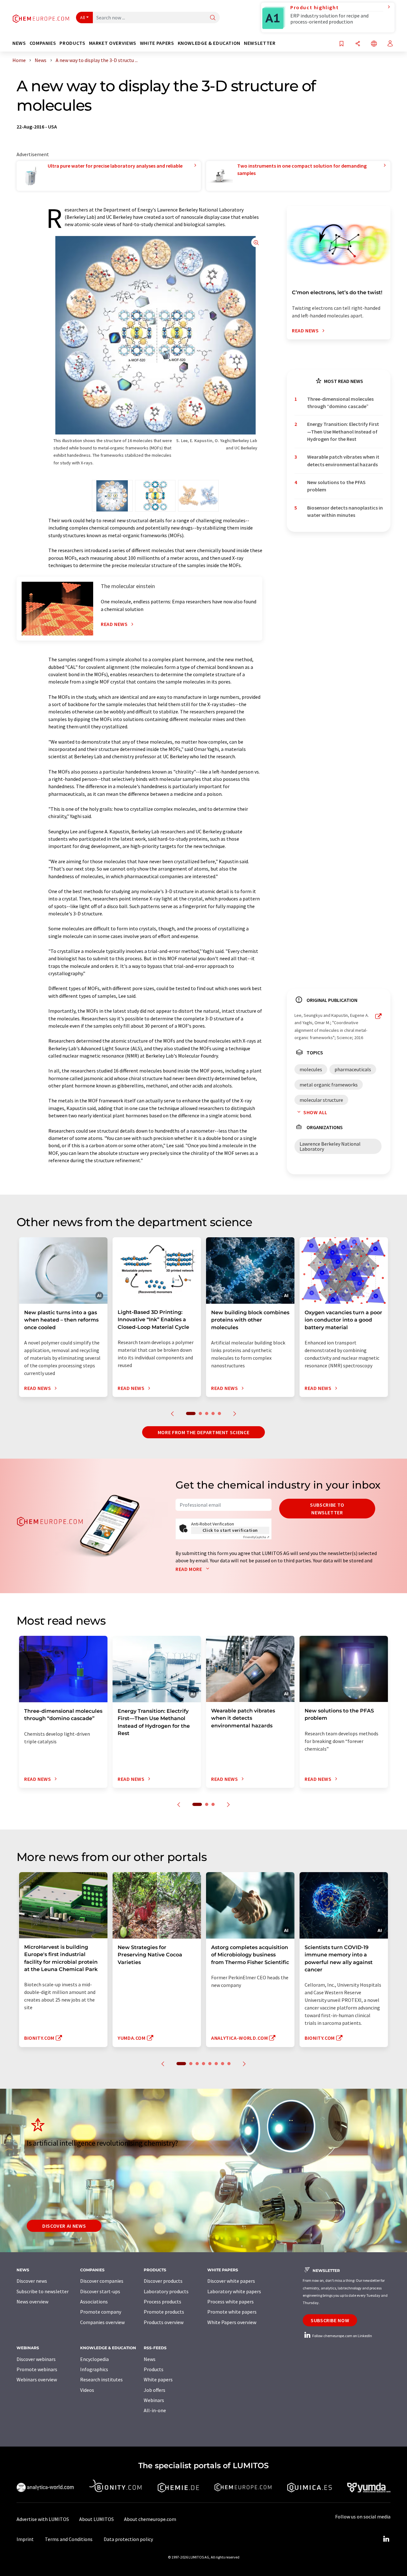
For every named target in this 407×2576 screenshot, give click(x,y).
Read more (189, 1569)
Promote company (101, 2312)
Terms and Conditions (69, 2539)
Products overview (164, 2322)
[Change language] (374, 44)
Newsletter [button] (260, 43)
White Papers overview (232, 2322)
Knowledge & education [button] (209, 43)
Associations (94, 2302)
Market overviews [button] (113, 43)
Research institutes (101, 2379)
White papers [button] (157, 43)
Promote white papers (232, 2312)
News (150, 2359)
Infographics (94, 2369)
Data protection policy (128, 2539)
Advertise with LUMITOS (43, 2519)
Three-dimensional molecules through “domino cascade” (340, 403)
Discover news (32, 2281)
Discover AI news (64, 2226)
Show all (315, 1112)
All (83, 17)
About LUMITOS (97, 2519)
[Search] (213, 18)
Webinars (154, 2400)
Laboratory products (166, 2291)
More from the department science (203, 1432)
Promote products (164, 2312)
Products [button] (72, 43)
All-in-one (155, 2410)
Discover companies (102, 2281)
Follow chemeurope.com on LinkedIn (342, 2336)
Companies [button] (43, 43)
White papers (158, 2379)
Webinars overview (37, 2379)
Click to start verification (230, 1530)
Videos (87, 2390)
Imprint (25, 2539)
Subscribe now (330, 2320)
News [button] (19, 43)
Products (154, 2369)
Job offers (155, 2390)
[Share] (358, 44)
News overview (32, 2302)
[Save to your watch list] (341, 44)
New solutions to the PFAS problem (336, 486)
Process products (162, 2302)
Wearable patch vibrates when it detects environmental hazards (343, 460)
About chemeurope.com (150, 2519)
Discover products (163, 2281)
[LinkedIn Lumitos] (386, 2539)
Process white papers (231, 2302)
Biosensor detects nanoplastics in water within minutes (345, 511)
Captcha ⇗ (256, 1537)
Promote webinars (37, 2369)
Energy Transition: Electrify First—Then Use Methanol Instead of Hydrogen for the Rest (343, 431)
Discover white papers (231, 2281)
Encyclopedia (94, 2359)
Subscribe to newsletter (327, 1509)
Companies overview (102, 2322)
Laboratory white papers (234, 2291)
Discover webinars (36, 2359)
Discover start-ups (100, 2291)
